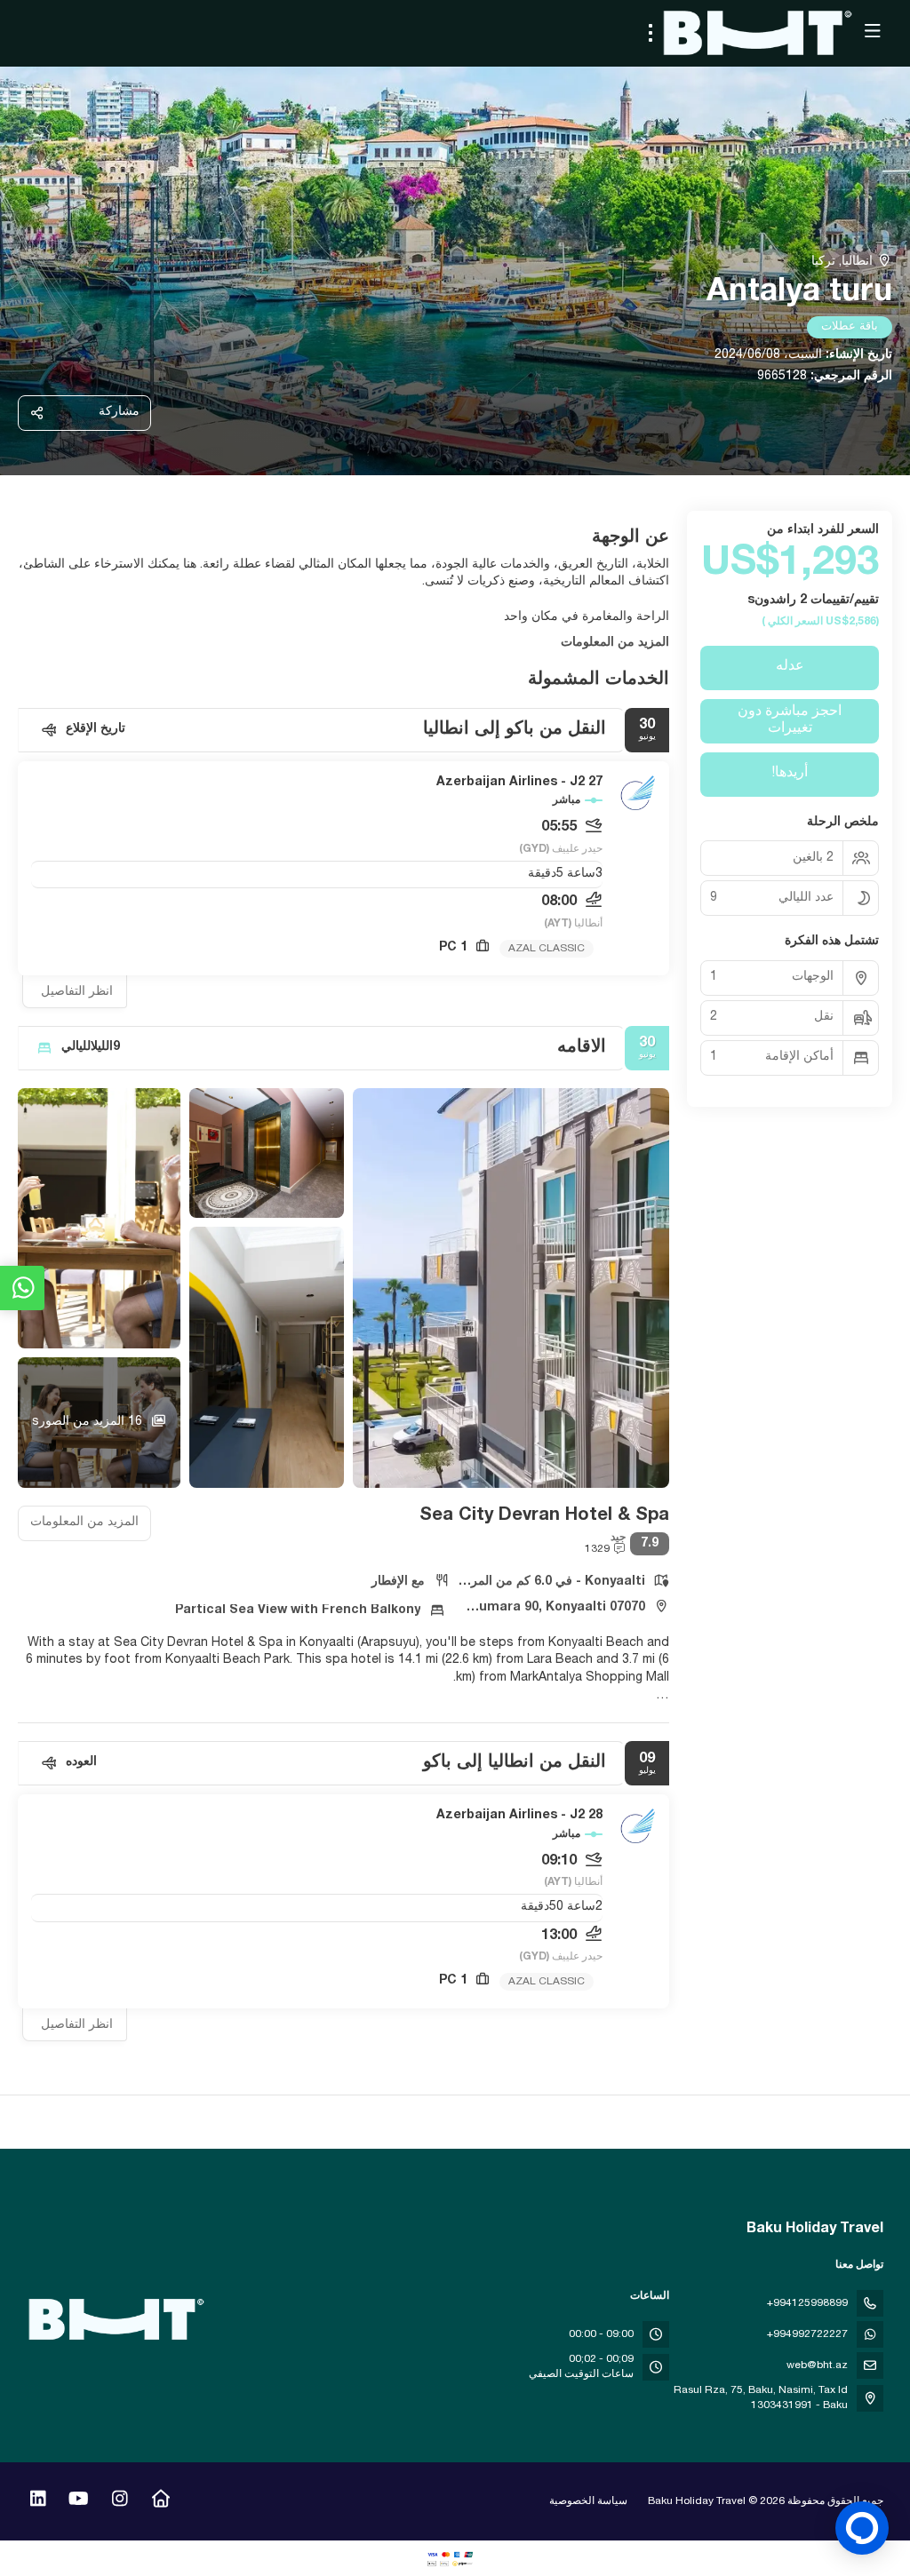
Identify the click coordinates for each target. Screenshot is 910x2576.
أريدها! (790, 774)
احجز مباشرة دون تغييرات (790, 721)
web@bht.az (817, 2365)
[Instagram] (120, 2501)
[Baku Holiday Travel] (117, 2319)
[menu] (651, 33)
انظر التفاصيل (77, 992)
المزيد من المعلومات (615, 643)
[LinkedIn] (38, 2501)
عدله (790, 667)
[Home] (160, 2501)
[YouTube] (79, 2501)
